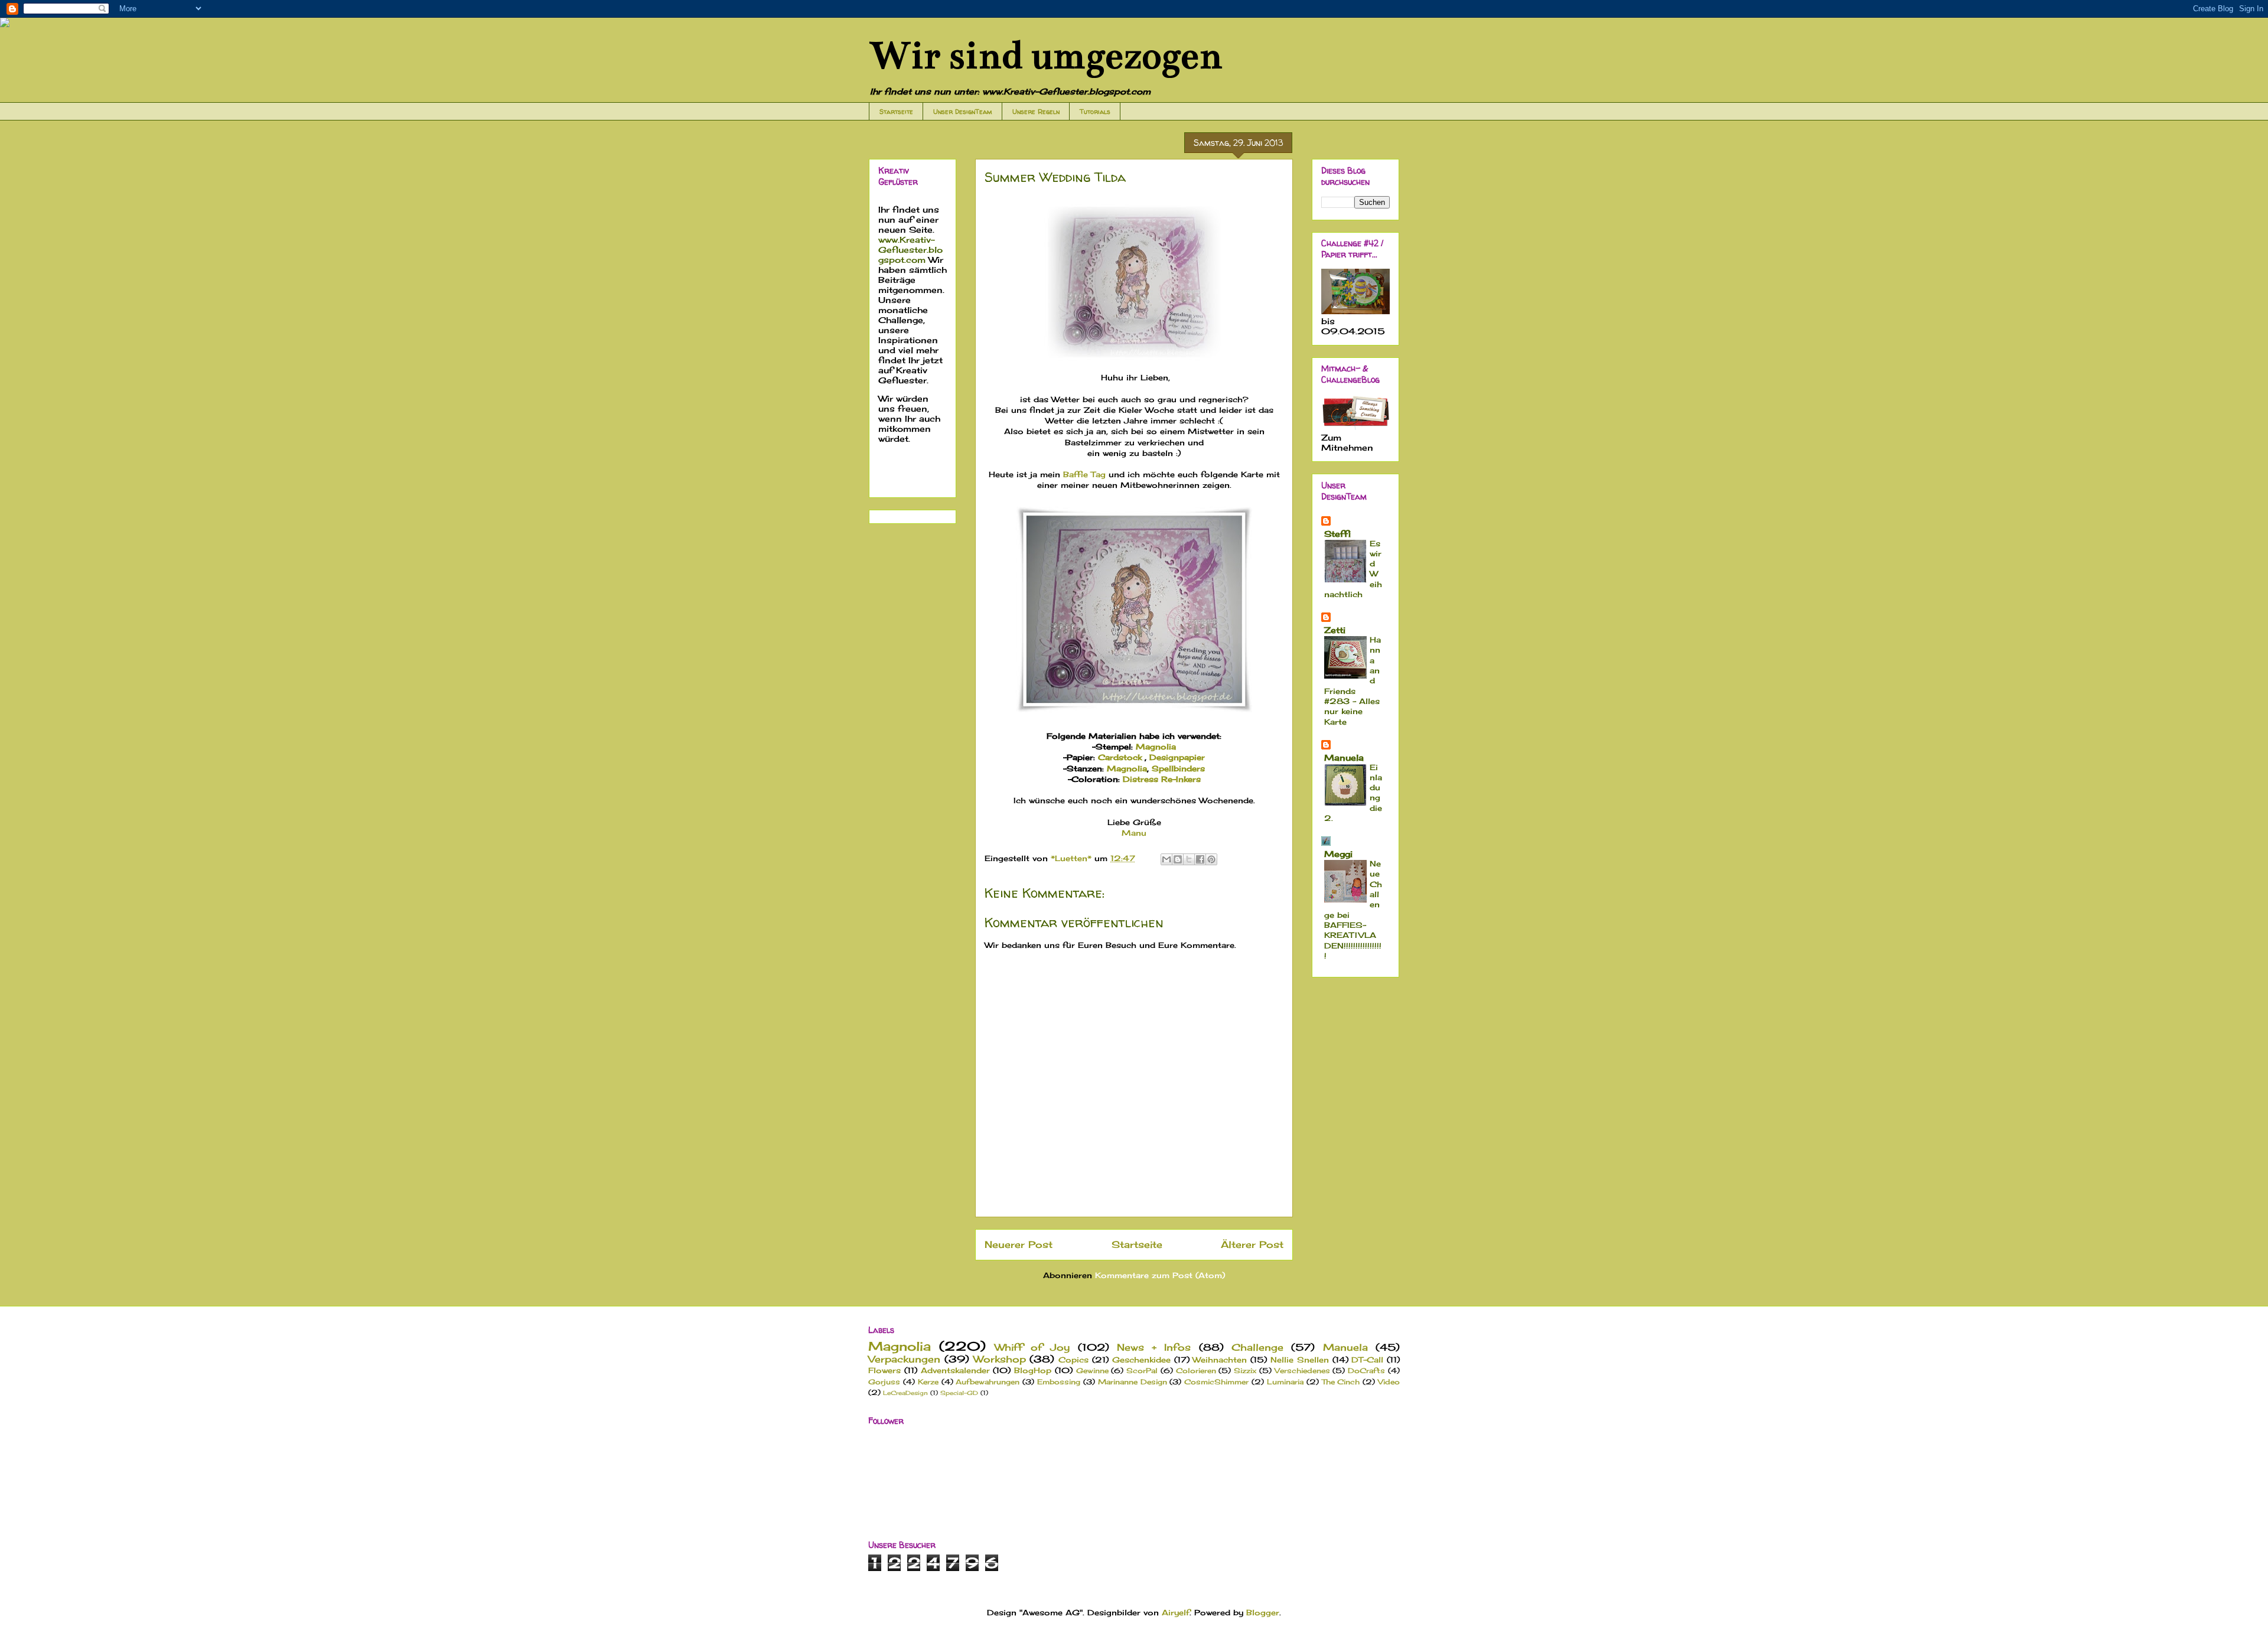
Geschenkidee (1141, 1360)
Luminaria (1285, 1382)
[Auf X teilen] (1189, 859)
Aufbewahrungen (988, 1382)
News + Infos (1154, 1347)
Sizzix (1245, 1371)
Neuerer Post (1019, 1245)
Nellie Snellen (1300, 1360)
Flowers (884, 1370)
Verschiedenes (1302, 1371)
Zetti (1335, 630)
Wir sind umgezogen (1045, 56)
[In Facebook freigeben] (1200, 859)
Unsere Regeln (1036, 111)
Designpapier (1177, 757)
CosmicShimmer (1216, 1382)
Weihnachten (1220, 1360)
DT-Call (1367, 1360)
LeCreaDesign (905, 1393)
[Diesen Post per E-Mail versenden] (1166, 859)
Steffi (1337, 534)
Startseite (896, 111)
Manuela (1344, 757)
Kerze (928, 1382)
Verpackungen (904, 1359)
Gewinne (1092, 1371)
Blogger (1263, 1612)
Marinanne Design (1133, 1382)
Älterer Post (1252, 1245)
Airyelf (1176, 1612)
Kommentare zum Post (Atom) (1160, 1275)
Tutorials (1095, 111)
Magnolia (1156, 747)
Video (1389, 1382)
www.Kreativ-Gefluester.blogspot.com (910, 250)
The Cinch (1341, 1382)
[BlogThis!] (1178, 859)
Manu (1134, 833)
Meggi (1338, 854)
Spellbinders (1178, 768)
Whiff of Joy (1032, 1347)
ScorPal (1142, 1371)
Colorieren (1196, 1371)
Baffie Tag (1084, 474)
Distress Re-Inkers (1162, 779)
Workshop (1000, 1359)
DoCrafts (1366, 1371)
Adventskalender (955, 1370)
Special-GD (959, 1393)
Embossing (1059, 1382)
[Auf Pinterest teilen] (1211, 859)
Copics (1073, 1360)
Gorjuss (884, 1382)
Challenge (1257, 1347)
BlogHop (1033, 1370)
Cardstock (1121, 757)
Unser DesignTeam (963, 111)
